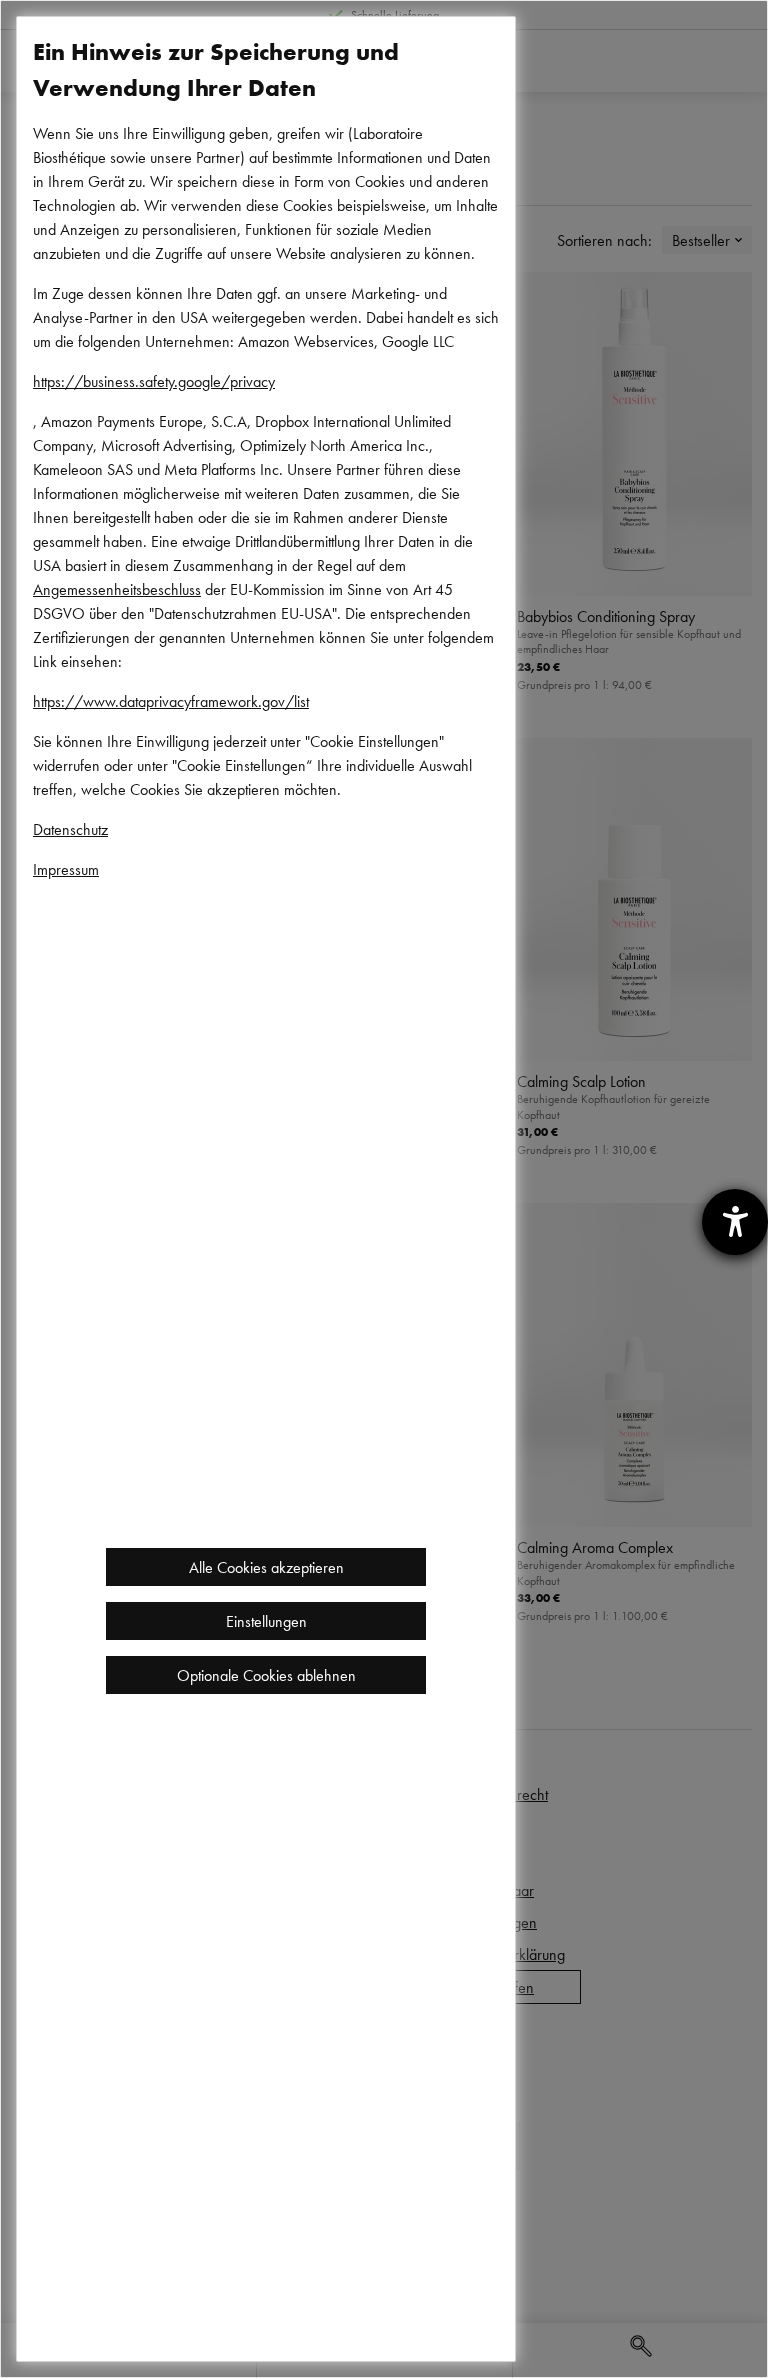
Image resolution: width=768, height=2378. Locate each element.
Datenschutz (70, 829)
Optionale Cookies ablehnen (266, 1675)
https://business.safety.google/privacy (154, 381)
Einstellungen (266, 1621)
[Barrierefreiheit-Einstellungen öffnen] (735, 1222)
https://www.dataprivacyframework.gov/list (171, 701)
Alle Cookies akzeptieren (266, 1567)
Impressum (66, 869)
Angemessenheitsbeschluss (117, 589)
